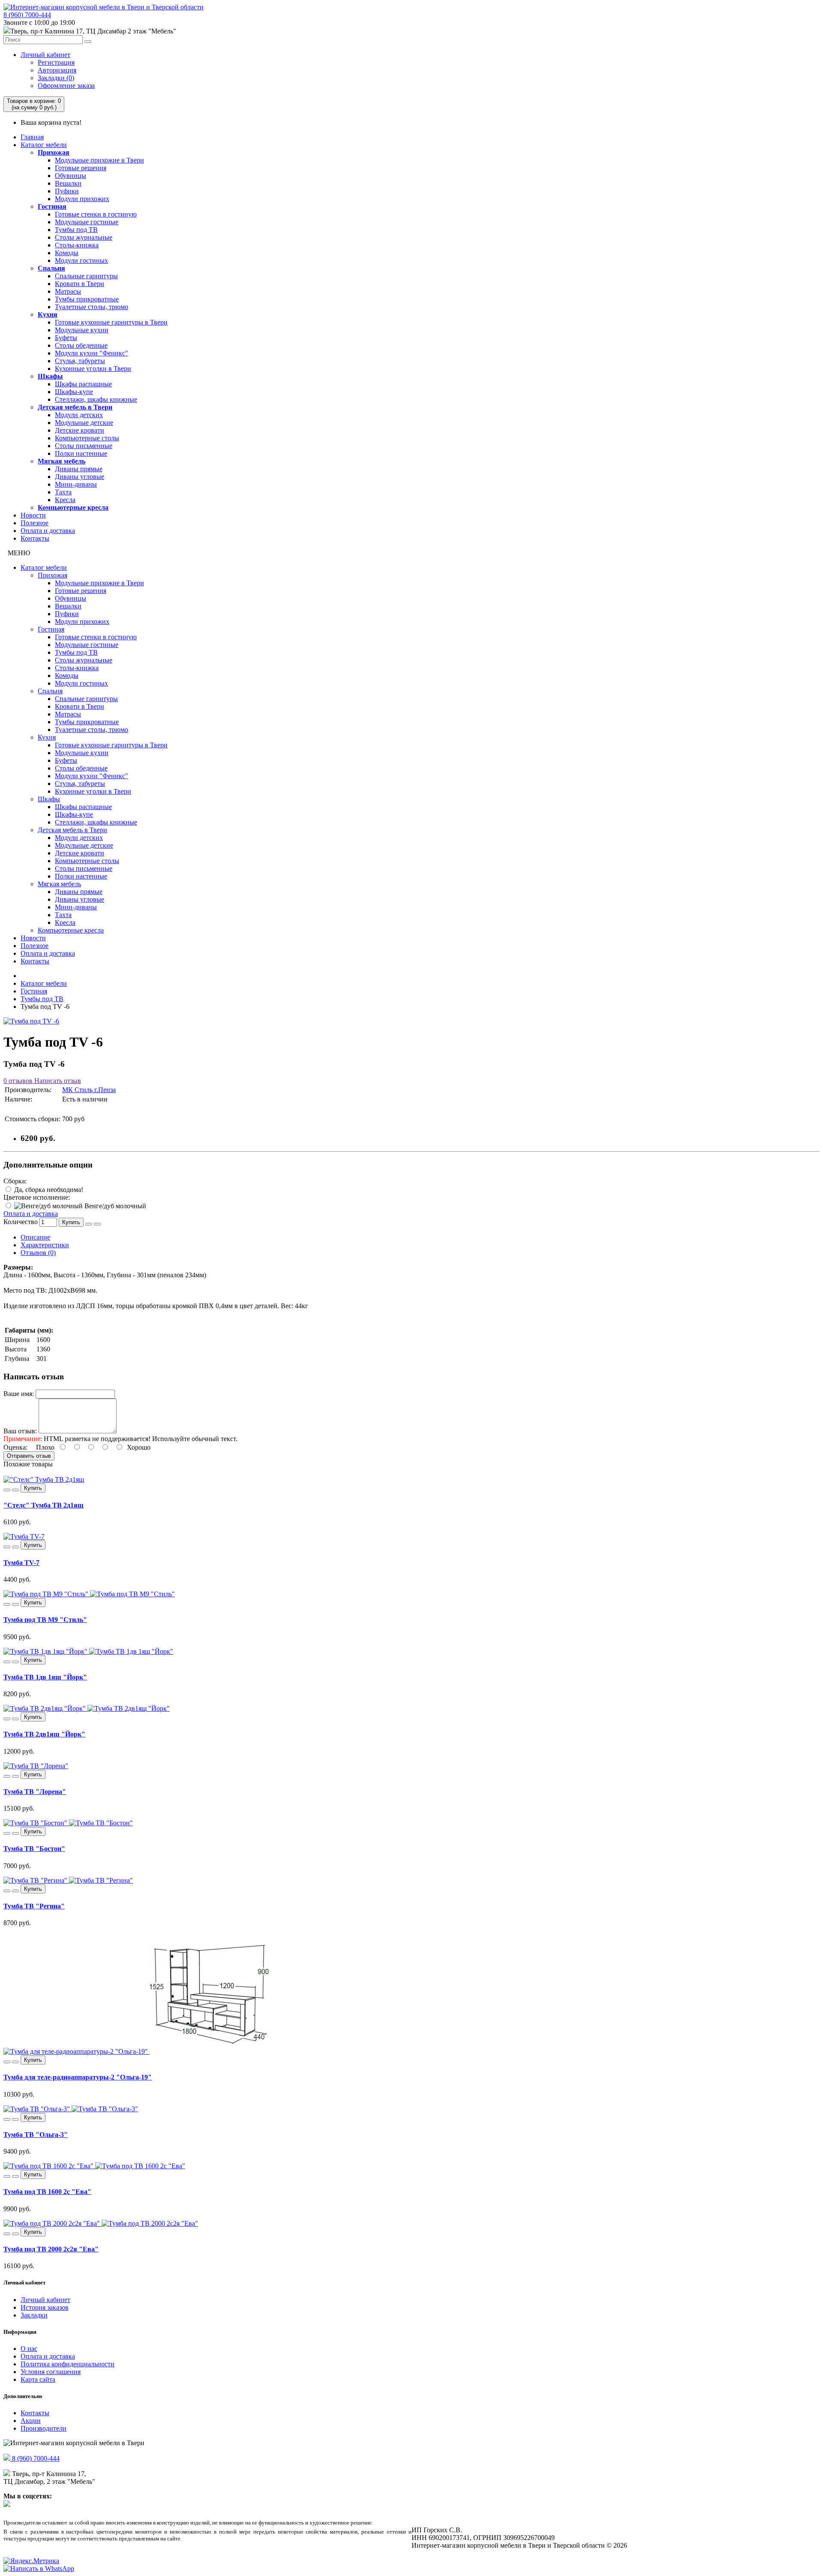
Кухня (48, 314)
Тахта (63, 492)
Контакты (35, 538)
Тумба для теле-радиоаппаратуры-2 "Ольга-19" (78, 2077)
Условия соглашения (51, 2372)
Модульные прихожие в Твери (99, 160)
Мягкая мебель (62, 461)
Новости (33, 515)
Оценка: (15, 1447)
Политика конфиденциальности (68, 2364)
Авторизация (57, 70)
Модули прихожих (82, 199)
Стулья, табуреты (80, 361)
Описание (35, 1237)
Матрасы (68, 291)
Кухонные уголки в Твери (93, 369)
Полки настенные (81, 453)
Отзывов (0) (38, 1253)
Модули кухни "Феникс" (92, 353)
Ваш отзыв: (20, 1431)
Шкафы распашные (83, 384)
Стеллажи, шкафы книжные (96, 399)
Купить (71, 1222)
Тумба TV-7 (21, 1563)
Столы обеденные (81, 345)
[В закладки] (89, 1224)
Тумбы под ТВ (76, 230)
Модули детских (79, 415)
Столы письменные (84, 446)
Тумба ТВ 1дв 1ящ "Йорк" (45, 1677)
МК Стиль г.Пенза (89, 1090)
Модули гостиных (81, 260)
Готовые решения (81, 168)
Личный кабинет (45, 55)
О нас (29, 2349)
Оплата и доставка (48, 531)
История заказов (45, 2307)
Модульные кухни (82, 330)
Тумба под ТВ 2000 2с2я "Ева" (51, 2249)
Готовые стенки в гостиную (96, 214)
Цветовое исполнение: (37, 1197)
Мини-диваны (76, 484)
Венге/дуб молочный (114, 1206)
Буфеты (66, 338)
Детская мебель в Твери (75, 407)
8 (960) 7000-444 (27, 15)
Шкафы (50, 376)
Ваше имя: (19, 1394)
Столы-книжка (77, 245)
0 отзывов (18, 1081)
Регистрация (56, 62)
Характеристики (45, 1245)
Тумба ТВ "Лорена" (35, 1792)
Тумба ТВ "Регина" (34, 1906)
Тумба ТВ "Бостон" (34, 1849)
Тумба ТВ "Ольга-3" (36, 2135)
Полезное (35, 523)
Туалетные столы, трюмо (92, 307)
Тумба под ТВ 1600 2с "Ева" (47, 2192)
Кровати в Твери (80, 284)
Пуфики (67, 191)
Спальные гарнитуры (86, 276)
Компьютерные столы (87, 438)
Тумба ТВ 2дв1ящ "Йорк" (44, 1734)
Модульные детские (84, 423)
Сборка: (15, 1181)
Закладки (34, 2315)
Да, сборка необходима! (48, 1190)
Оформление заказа (66, 86)
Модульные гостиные (87, 222)
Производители (44, 2428)
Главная (32, 137)
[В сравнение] (97, 1224)
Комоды (67, 253)
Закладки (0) (56, 78)
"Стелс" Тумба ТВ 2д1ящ (44, 1505)
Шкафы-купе (74, 392)
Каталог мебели (44, 145)
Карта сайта (38, 2379)
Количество (21, 1222)
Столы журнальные (84, 237)
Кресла (65, 500)
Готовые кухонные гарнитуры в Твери (111, 322)
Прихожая (54, 152)
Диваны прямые (79, 469)
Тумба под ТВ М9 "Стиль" (45, 1620)
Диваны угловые (80, 477)
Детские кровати (80, 430)
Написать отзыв (57, 1081)
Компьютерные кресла (73, 507)
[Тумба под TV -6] (31, 1021)
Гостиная (52, 206)
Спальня (51, 268)
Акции (31, 2421)
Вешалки (68, 183)
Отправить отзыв (29, 1456)
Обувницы (71, 176)
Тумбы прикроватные (87, 299)
